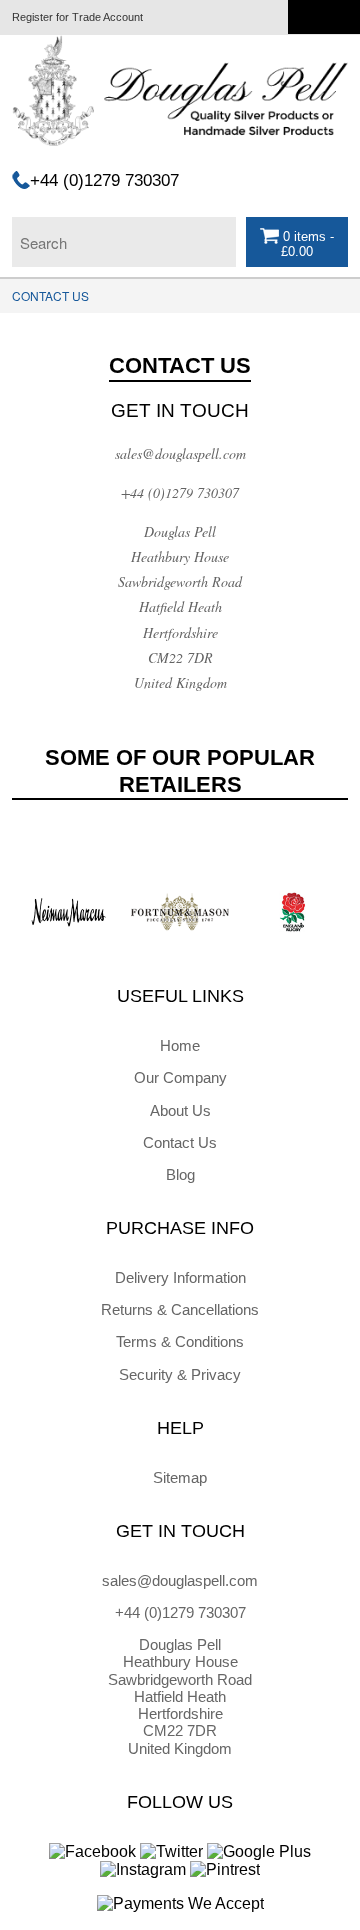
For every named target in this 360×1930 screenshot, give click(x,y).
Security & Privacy (180, 1374)
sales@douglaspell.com (180, 453)
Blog (180, 1174)
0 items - (306, 244)
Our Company (180, 1077)
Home (180, 1045)
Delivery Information (180, 1277)
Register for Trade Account (77, 17)
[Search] (216, 237)
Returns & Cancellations (180, 1309)
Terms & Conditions (180, 1341)
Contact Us (180, 1142)
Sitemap (180, 1477)
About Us (180, 1110)
